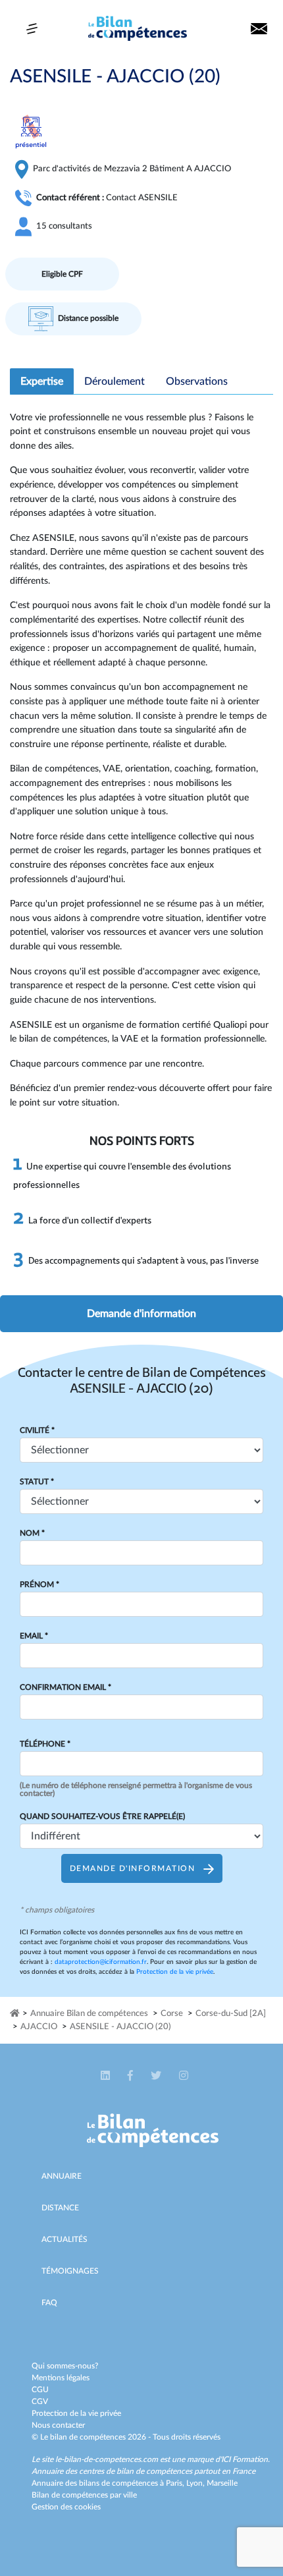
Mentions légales (61, 2378)
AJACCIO (39, 2027)
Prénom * (39, 1584)
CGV (40, 2401)
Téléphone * (45, 1744)
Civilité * (37, 1430)
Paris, (176, 2483)
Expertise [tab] (42, 381)
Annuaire (62, 2176)
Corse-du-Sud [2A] (231, 2014)
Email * (34, 1636)
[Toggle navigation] (32, 29)
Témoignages (70, 2271)
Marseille (222, 2483)
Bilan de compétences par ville (84, 2495)
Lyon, (196, 2483)
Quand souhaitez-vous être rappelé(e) (102, 1816)
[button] (106, 2076)
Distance (60, 2208)
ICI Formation (244, 2459)
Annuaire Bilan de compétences (89, 2014)
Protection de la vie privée (175, 1972)
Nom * (32, 1533)
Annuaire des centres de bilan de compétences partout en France (143, 2471)
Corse (172, 2014)
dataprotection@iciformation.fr (101, 1962)
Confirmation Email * (65, 1687)
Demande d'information (141, 1314)
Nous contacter (58, 2425)
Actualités (64, 2239)
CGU (40, 2390)
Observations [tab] (197, 381)
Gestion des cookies (66, 2507)
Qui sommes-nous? (65, 2366)
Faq (49, 2303)
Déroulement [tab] (115, 381)
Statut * (37, 1482)
